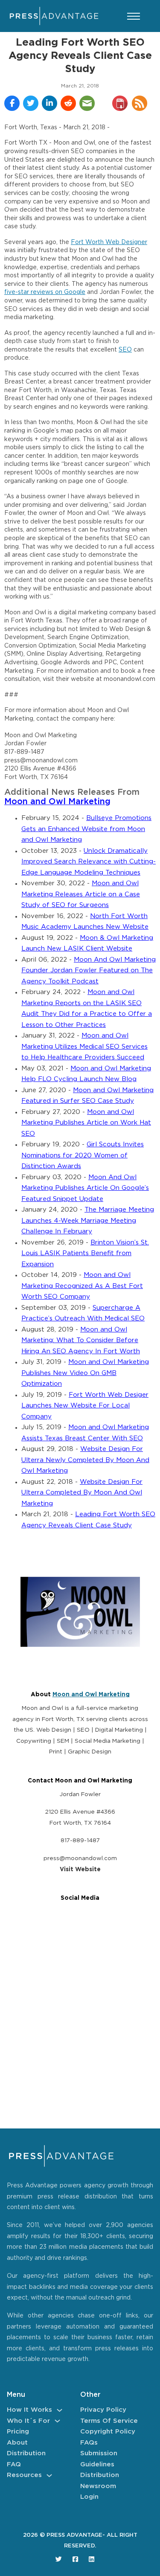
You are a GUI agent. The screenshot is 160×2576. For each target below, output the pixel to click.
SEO (125, 350)
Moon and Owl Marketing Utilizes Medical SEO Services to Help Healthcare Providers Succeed (84, 1047)
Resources (24, 2475)
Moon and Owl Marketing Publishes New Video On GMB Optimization (85, 1373)
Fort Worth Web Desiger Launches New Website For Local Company (85, 1406)
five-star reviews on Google (45, 292)
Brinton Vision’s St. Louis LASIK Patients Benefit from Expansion (85, 1253)
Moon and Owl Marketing (57, 802)
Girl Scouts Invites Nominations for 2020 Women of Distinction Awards (83, 1155)
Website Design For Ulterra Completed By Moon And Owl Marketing (82, 1493)
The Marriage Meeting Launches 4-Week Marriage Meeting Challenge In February (88, 1221)
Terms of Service (109, 2421)
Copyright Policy (108, 2432)
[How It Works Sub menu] (60, 2410)
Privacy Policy (103, 2410)
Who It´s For (28, 2421)
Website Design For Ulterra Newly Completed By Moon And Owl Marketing (85, 1460)
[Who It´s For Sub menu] (57, 2421)
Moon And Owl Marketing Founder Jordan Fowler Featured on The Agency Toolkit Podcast (89, 971)
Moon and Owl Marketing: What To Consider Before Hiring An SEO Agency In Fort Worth (81, 1340)
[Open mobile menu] (134, 16)
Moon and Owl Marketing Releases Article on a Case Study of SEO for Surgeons (81, 894)
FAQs (89, 2443)
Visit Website (80, 1869)
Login (89, 2497)
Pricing (18, 2432)
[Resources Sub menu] (49, 2476)
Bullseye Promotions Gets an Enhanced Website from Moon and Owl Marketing (86, 829)
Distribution (26, 2453)
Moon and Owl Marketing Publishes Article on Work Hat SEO (86, 1123)
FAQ (14, 2464)
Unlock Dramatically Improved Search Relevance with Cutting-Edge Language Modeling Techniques (89, 862)
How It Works (29, 2410)
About (17, 2443)
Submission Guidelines (99, 2459)
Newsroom (98, 2486)
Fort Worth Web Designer (109, 242)
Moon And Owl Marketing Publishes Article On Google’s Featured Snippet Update (85, 1188)
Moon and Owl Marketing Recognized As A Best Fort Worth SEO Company (82, 1286)
